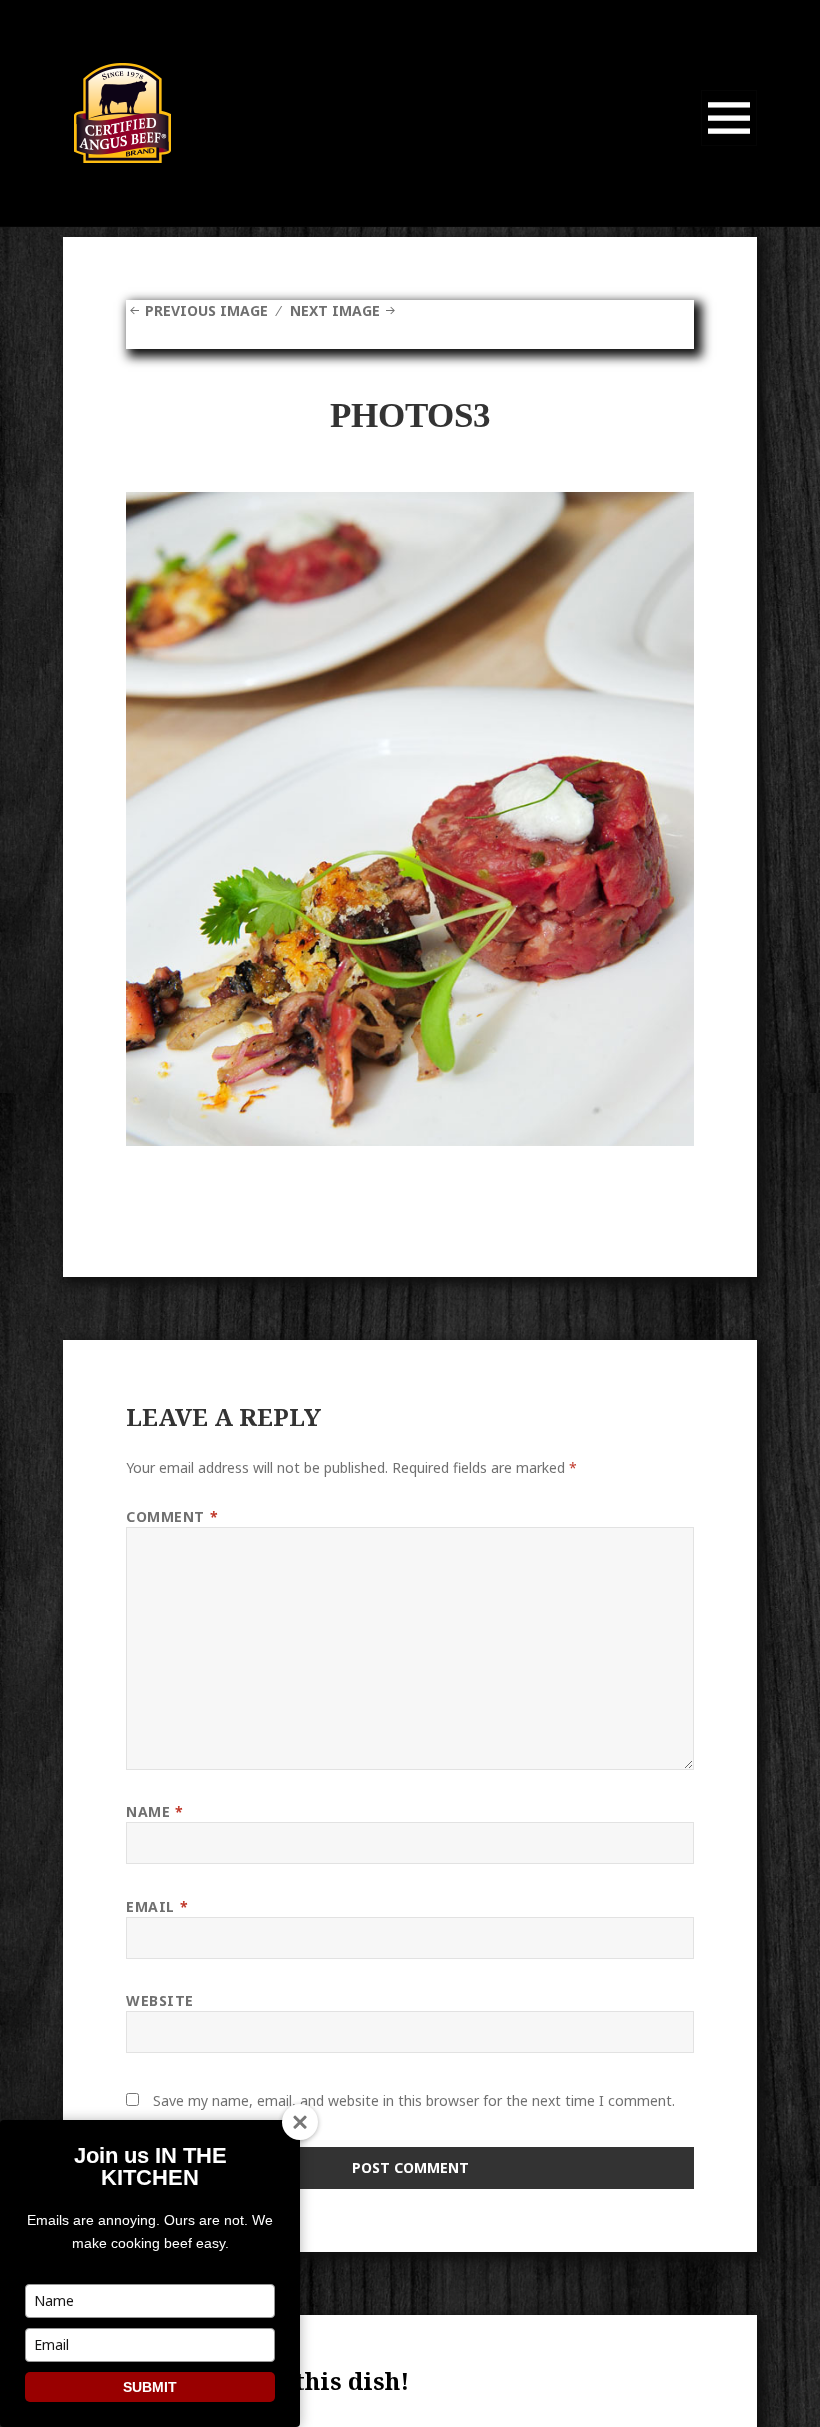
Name (154, 1811)
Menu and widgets (729, 145)
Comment (172, 1516)
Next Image (335, 310)
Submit (150, 2387)
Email (157, 1906)
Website (160, 2000)
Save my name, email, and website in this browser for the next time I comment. (414, 2100)
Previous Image (206, 310)
